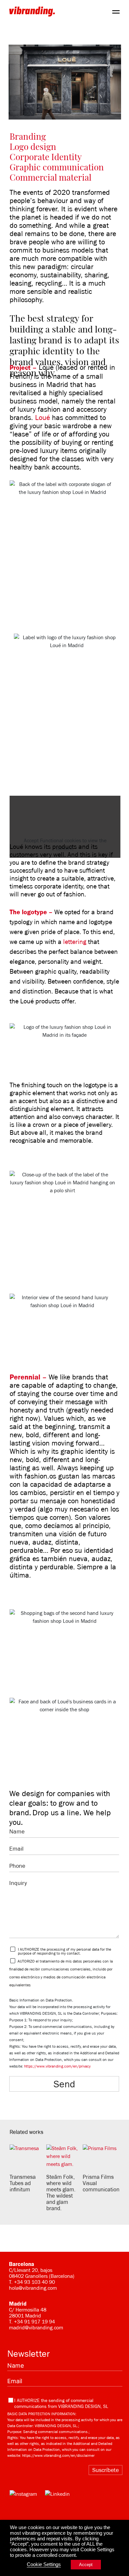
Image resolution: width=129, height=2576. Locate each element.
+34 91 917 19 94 (34, 2322)
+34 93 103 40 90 (34, 2282)
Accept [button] (86, 2565)
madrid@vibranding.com (36, 2328)
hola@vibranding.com (33, 2288)
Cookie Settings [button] (44, 2564)
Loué (43, 418)
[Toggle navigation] (116, 11)
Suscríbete (106, 2470)
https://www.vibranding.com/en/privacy (57, 2066)
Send (64, 2084)
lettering (75, 942)
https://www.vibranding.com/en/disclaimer (58, 2455)
